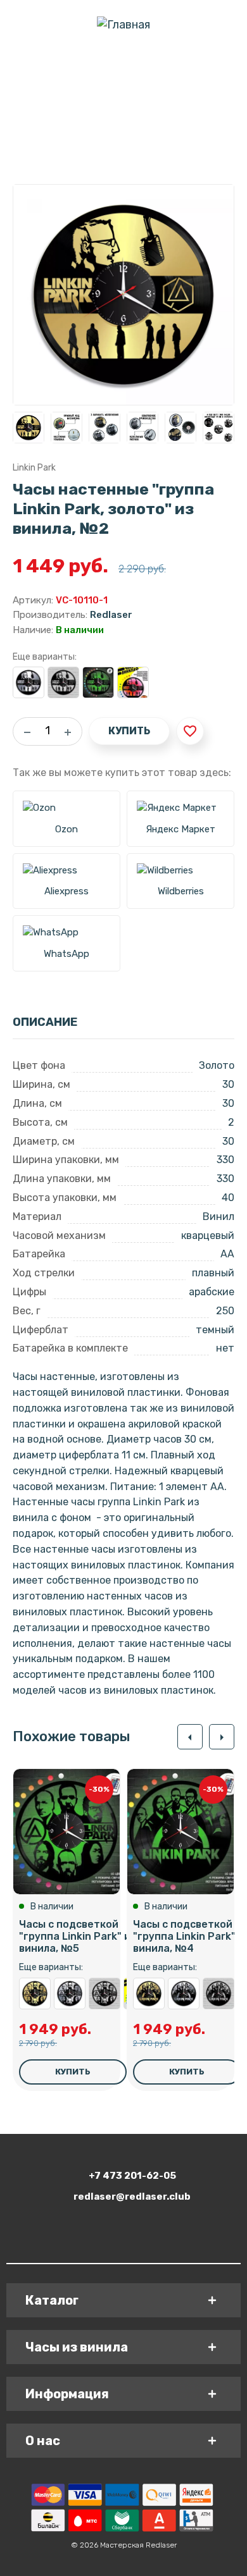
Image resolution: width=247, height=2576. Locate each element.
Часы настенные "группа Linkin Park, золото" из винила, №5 (35, 1994)
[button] (190, 1737)
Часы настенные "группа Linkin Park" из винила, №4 (218, 1994)
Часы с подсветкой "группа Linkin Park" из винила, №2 (98, 682)
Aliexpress (66, 891)
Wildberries (181, 891)
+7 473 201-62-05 (132, 2176)
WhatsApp (66, 954)
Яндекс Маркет (180, 829)
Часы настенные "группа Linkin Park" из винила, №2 (63, 682)
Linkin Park (34, 468)
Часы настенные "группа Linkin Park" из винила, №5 (104, 1994)
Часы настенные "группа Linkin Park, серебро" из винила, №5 (70, 1994)
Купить (129, 731)
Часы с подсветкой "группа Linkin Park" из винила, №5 (78, 1936)
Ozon (66, 829)
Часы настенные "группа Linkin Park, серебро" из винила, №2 (28, 682)
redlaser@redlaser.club (132, 2197)
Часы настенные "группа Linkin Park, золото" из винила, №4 (149, 1994)
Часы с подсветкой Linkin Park (133, 682)
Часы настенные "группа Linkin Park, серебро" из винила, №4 (184, 1994)
